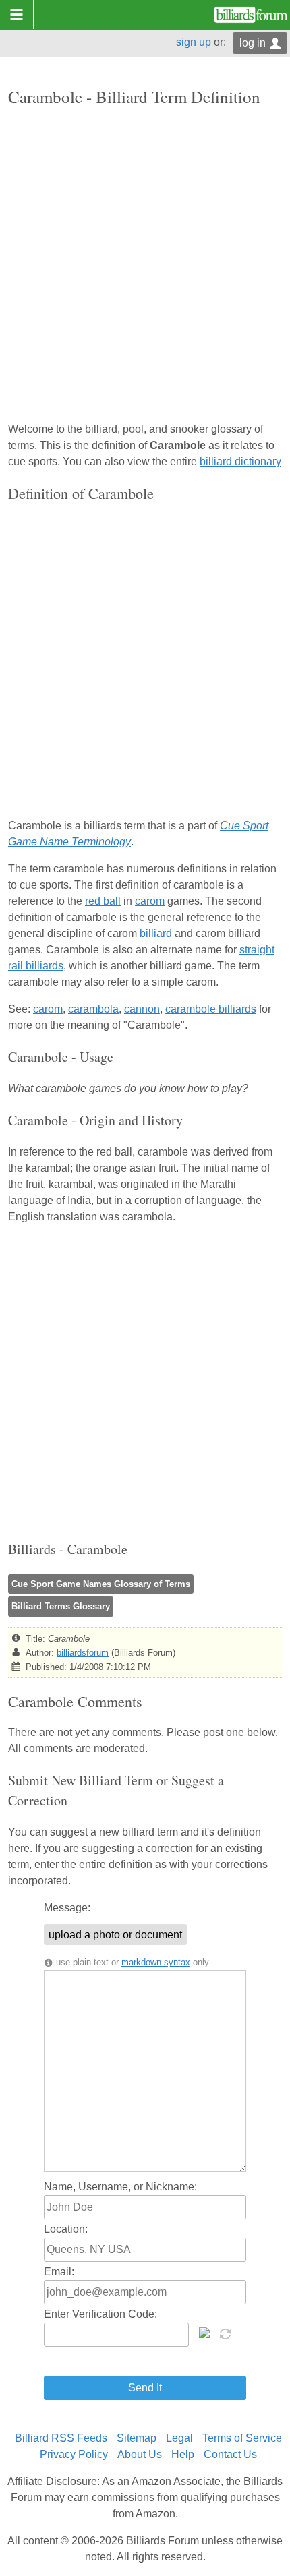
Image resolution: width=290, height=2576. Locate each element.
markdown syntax (156, 1962)
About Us (140, 2454)
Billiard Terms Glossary (61, 1606)
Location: (66, 2229)
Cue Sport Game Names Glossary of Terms (101, 1584)
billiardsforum (83, 1653)
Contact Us (230, 2454)
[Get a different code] (227, 2333)
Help (183, 2454)
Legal (179, 2438)
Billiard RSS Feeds (61, 2438)
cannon (142, 1009)
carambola (93, 1009)
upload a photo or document (115, 1935)
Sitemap (137, 2438)
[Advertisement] (145, 266)
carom (150, 901)
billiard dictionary (240, 461)
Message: (67, 1908)
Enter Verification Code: (100, 2314)
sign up (194, 42)
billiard (156, 933)
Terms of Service (242, 2438)
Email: (59, 2272)
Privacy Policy (74, 2454)
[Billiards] (251, 15)
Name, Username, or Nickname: (120, 2187)
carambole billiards (211, 1009)
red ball (103, 901)
